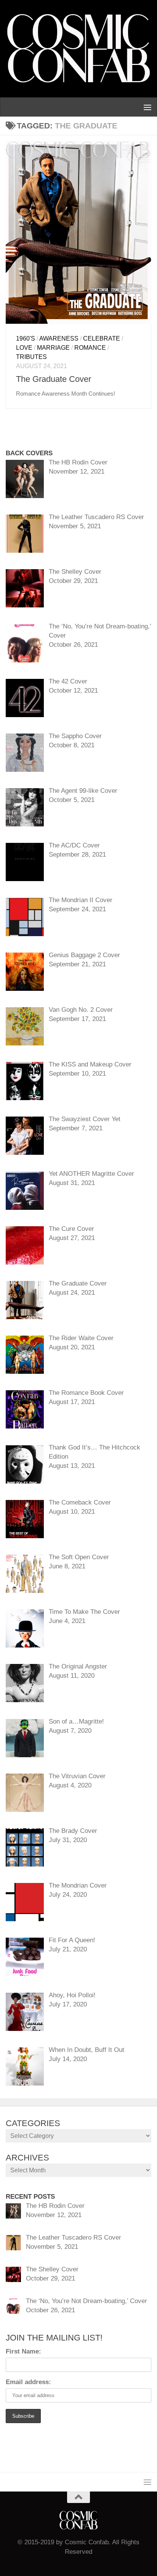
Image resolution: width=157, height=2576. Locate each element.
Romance (90, 348)
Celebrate (102, 338)
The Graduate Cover (54, 379)
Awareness (59, 338)
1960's (26, 338)
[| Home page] (78, 49)
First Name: (23, 2351)
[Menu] (147, 107)
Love (24, 348)
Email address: (28, 2382)
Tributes (31, 357)
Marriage (53, 348)
